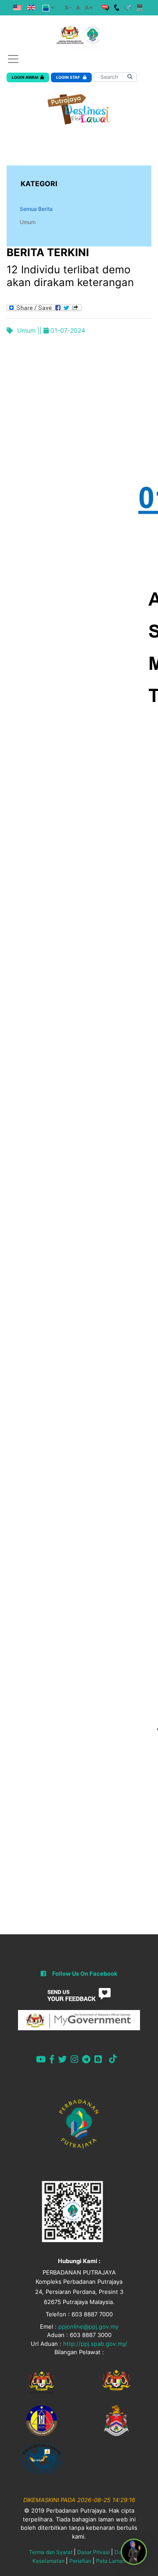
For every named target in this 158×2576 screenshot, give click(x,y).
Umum (28, 222)
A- (68, 7)
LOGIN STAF (68, 77)
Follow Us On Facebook (85, 1973)
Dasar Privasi (93, 2552)
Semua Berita (36, 209)
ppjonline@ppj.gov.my (88, 2326)
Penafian (80, 2561)
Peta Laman (111, 2561)
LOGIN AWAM (25, 77)
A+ (89, 7)
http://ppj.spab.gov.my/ (95, 2344)
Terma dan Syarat (51, 2552)
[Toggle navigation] (13, 59)
